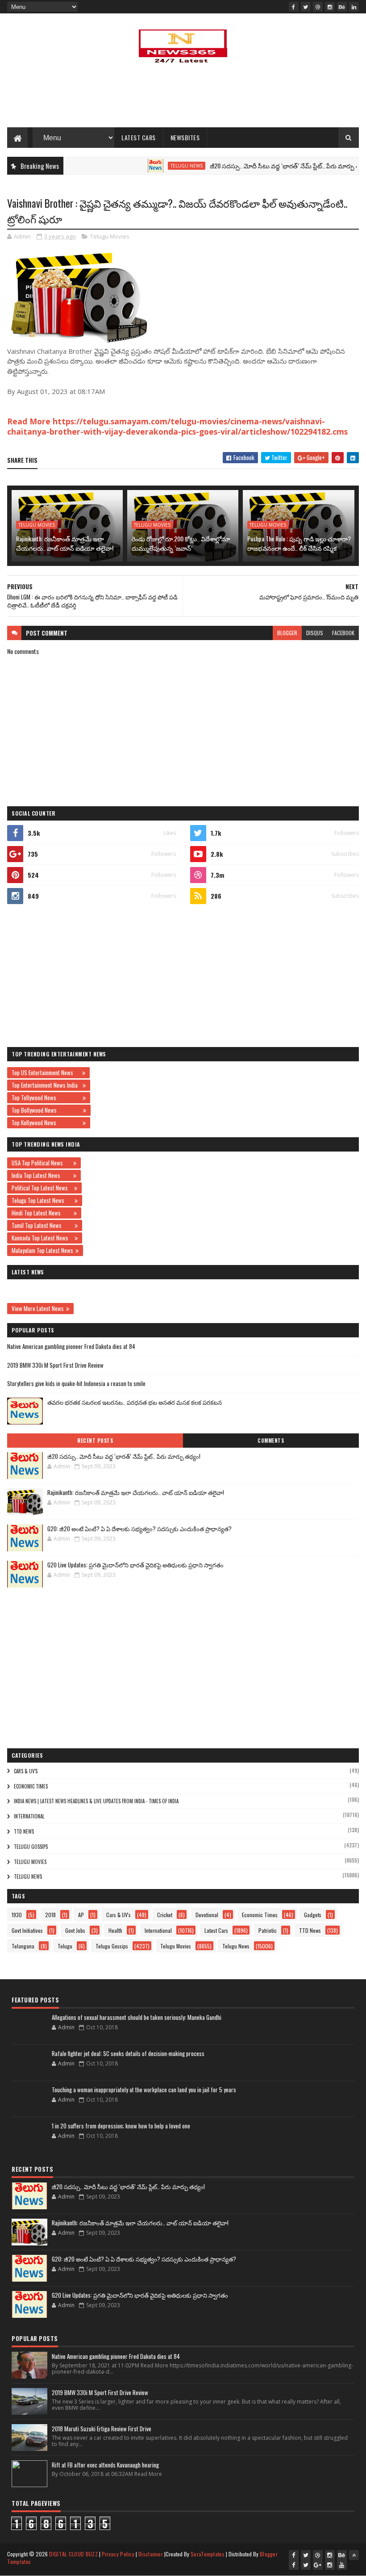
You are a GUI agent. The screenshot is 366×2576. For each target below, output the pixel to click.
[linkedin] (354, 7)
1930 (17, 1915)
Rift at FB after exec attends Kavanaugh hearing (105, 2465)
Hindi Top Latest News (42, 1213)
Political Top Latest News (42, 1188)
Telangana (23, 1946)
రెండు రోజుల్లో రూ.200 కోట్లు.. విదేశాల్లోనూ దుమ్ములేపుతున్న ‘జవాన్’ (181, 543)
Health (115, 1930)
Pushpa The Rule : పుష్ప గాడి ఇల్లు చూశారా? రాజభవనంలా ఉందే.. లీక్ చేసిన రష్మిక (299, 543)
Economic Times (31, 1786)
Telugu (65, 1946)
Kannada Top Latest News (42, 1238)
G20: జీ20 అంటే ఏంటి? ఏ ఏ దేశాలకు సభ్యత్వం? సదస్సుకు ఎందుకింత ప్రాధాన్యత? (139, 1529)
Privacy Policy (118, 2554)
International (29, 1816)
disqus (315, 633)
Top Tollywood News (46, 1097)
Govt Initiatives (27, 1930)
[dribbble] (318, 7)
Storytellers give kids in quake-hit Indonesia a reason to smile (76, 1383)
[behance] (342, 7)
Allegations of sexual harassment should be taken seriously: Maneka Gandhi (137, 2017)
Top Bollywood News (46, 1110)
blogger (287, 633)
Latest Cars (139, 137)
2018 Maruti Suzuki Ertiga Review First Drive (102, 2429)
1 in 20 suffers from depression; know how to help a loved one (121, 2126)
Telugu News (154, 166)
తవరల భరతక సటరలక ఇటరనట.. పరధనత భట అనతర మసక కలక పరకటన (135, 1402)
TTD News (24, 1831)
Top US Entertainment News (46, 1072)
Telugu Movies (110, 236)
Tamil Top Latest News (42, 1225)
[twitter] (306, 7)
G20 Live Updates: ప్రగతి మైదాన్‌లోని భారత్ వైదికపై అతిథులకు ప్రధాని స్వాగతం (135, 1565)
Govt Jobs (75, 1930)
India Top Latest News (41, 1175)
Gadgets (313, 1915)
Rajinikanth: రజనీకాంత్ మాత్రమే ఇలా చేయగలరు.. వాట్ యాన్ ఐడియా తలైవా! (65, 543)
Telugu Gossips (31, 1847)
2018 (50, 1915)
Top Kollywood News (46, 1123)
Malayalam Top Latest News (42, 1250)
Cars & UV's (26, 1771)
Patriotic (268, 1930)
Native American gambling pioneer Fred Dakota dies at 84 (71, 1346)
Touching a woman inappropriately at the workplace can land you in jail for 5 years (144, 2090)
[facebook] (294, 7)
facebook (343, 633)
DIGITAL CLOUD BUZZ (73, 2554)
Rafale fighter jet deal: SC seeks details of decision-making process (128, 2053)
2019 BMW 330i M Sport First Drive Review (55, 1365)
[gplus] (318, 2565)
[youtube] (342, 2565)
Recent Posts (95, 1441)
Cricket (165, 1915)
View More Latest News (38, 1308)
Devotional (207, 1915)
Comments (271, 1441)
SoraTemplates (208, 2554)
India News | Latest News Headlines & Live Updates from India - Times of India (96, 1801)
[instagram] (330, 7)
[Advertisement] (183, 98)
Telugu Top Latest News (42, 1200)
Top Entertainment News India (46, 1085)
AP (81, 1915)
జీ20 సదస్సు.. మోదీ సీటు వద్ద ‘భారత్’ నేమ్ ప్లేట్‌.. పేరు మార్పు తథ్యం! (258, 165)
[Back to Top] (354, 2555)
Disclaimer (151, 2554)
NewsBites (185, 137)
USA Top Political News (41, 1163)
